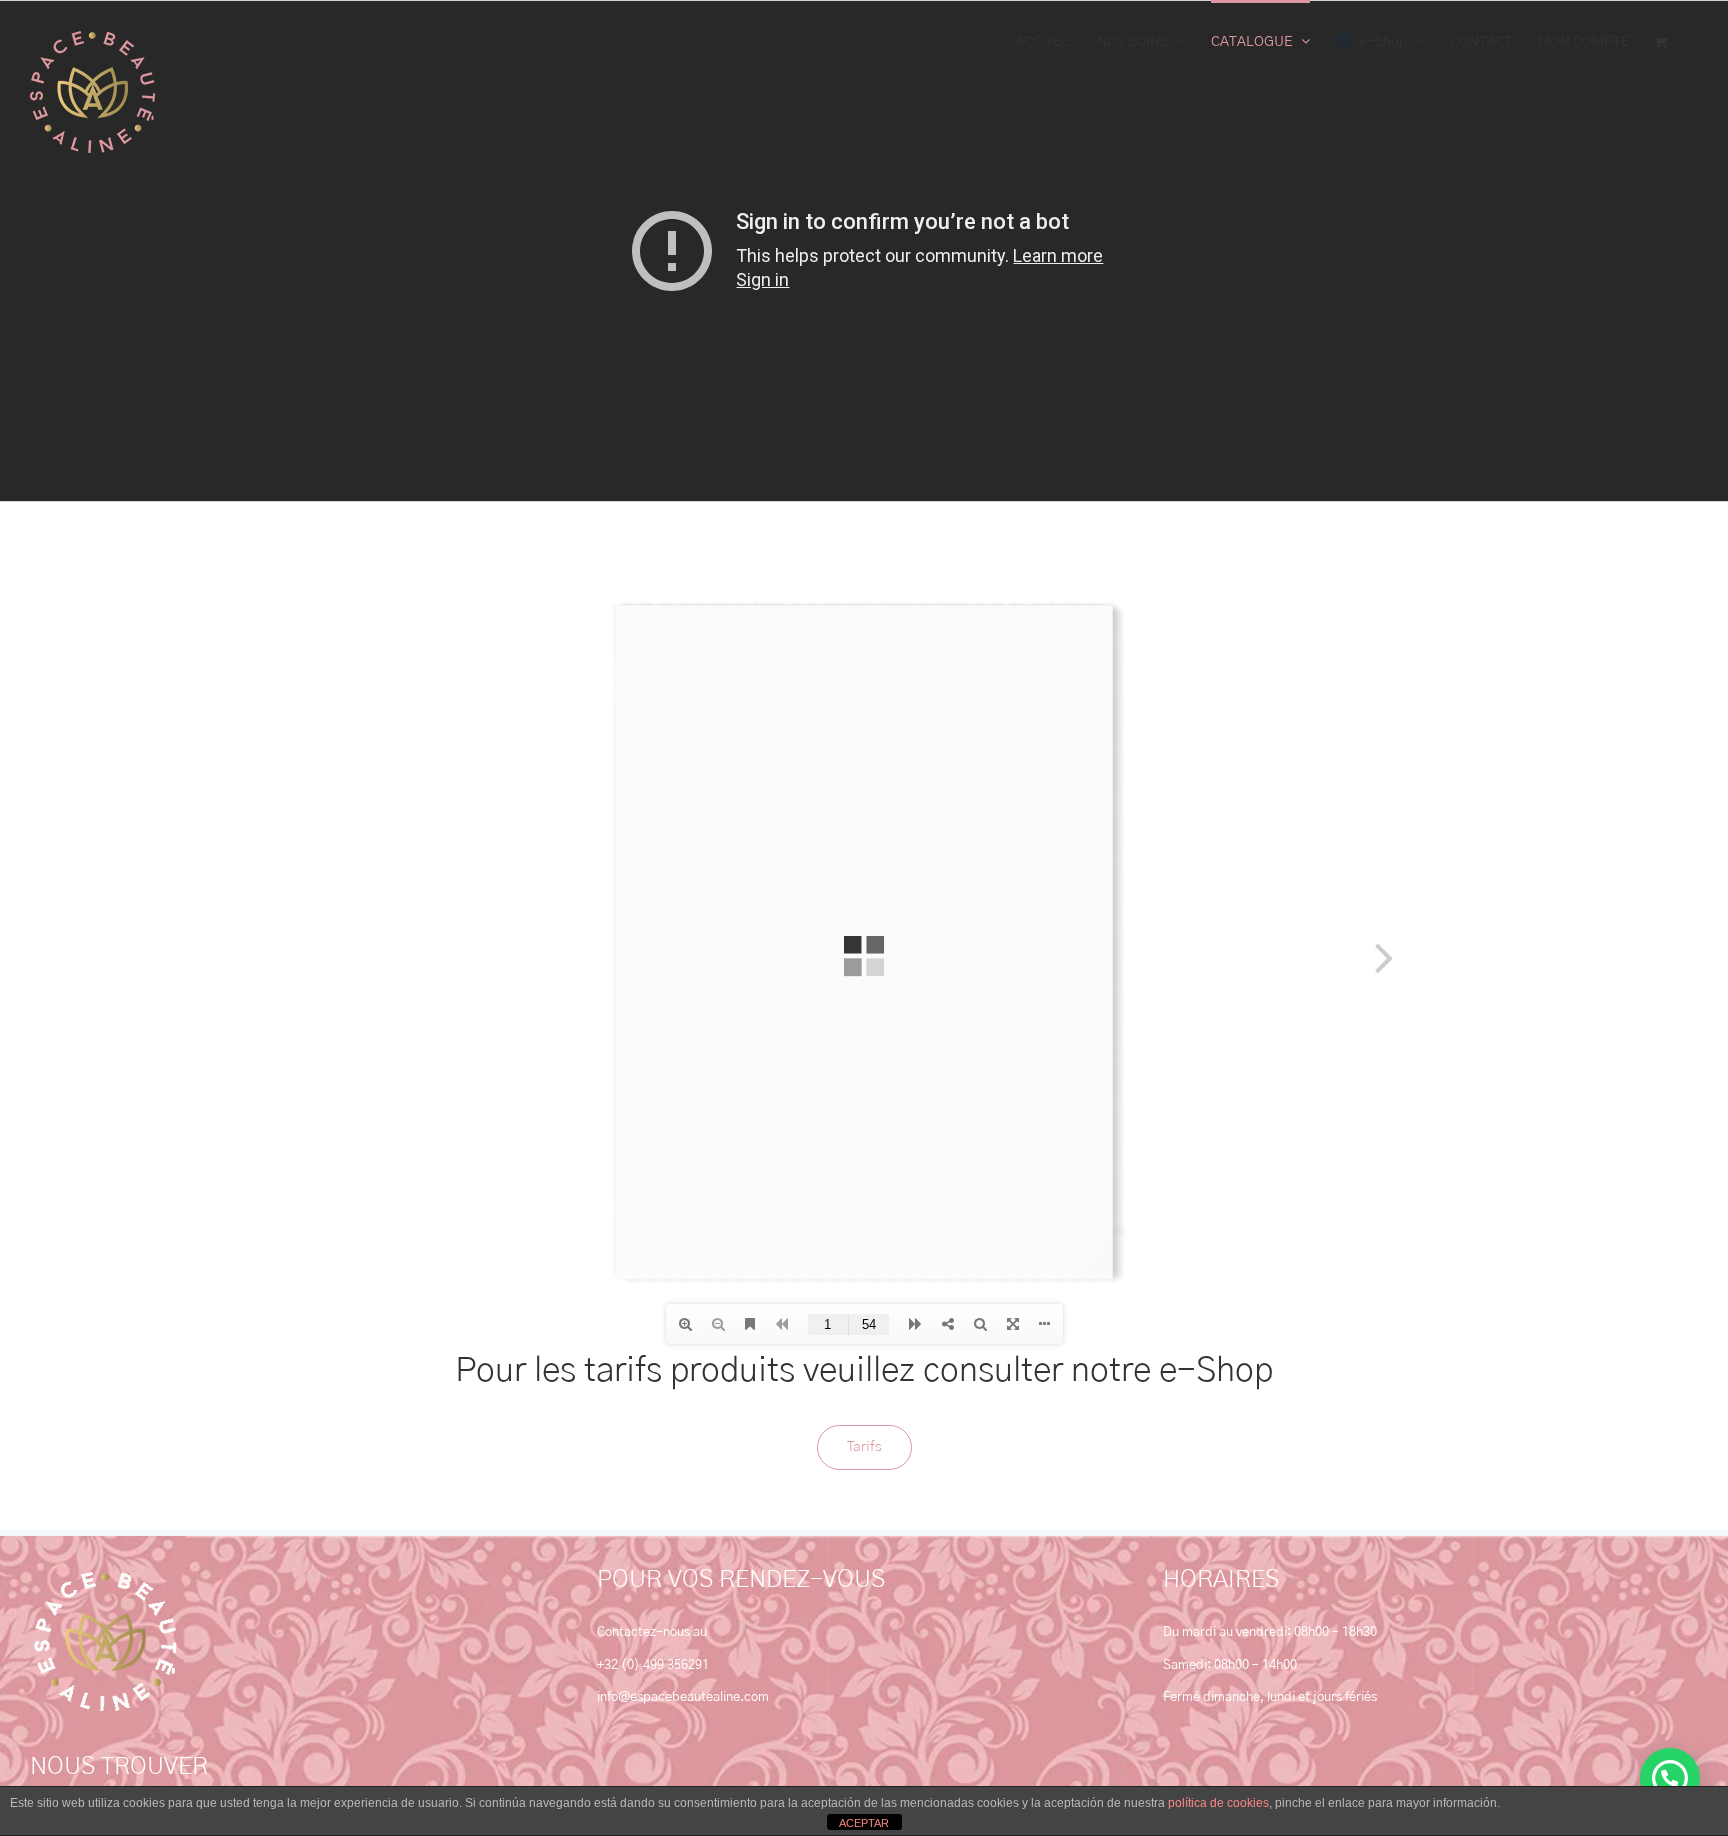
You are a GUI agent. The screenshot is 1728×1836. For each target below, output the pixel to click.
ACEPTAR (864, 1823)
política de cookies (1218, 1803)
